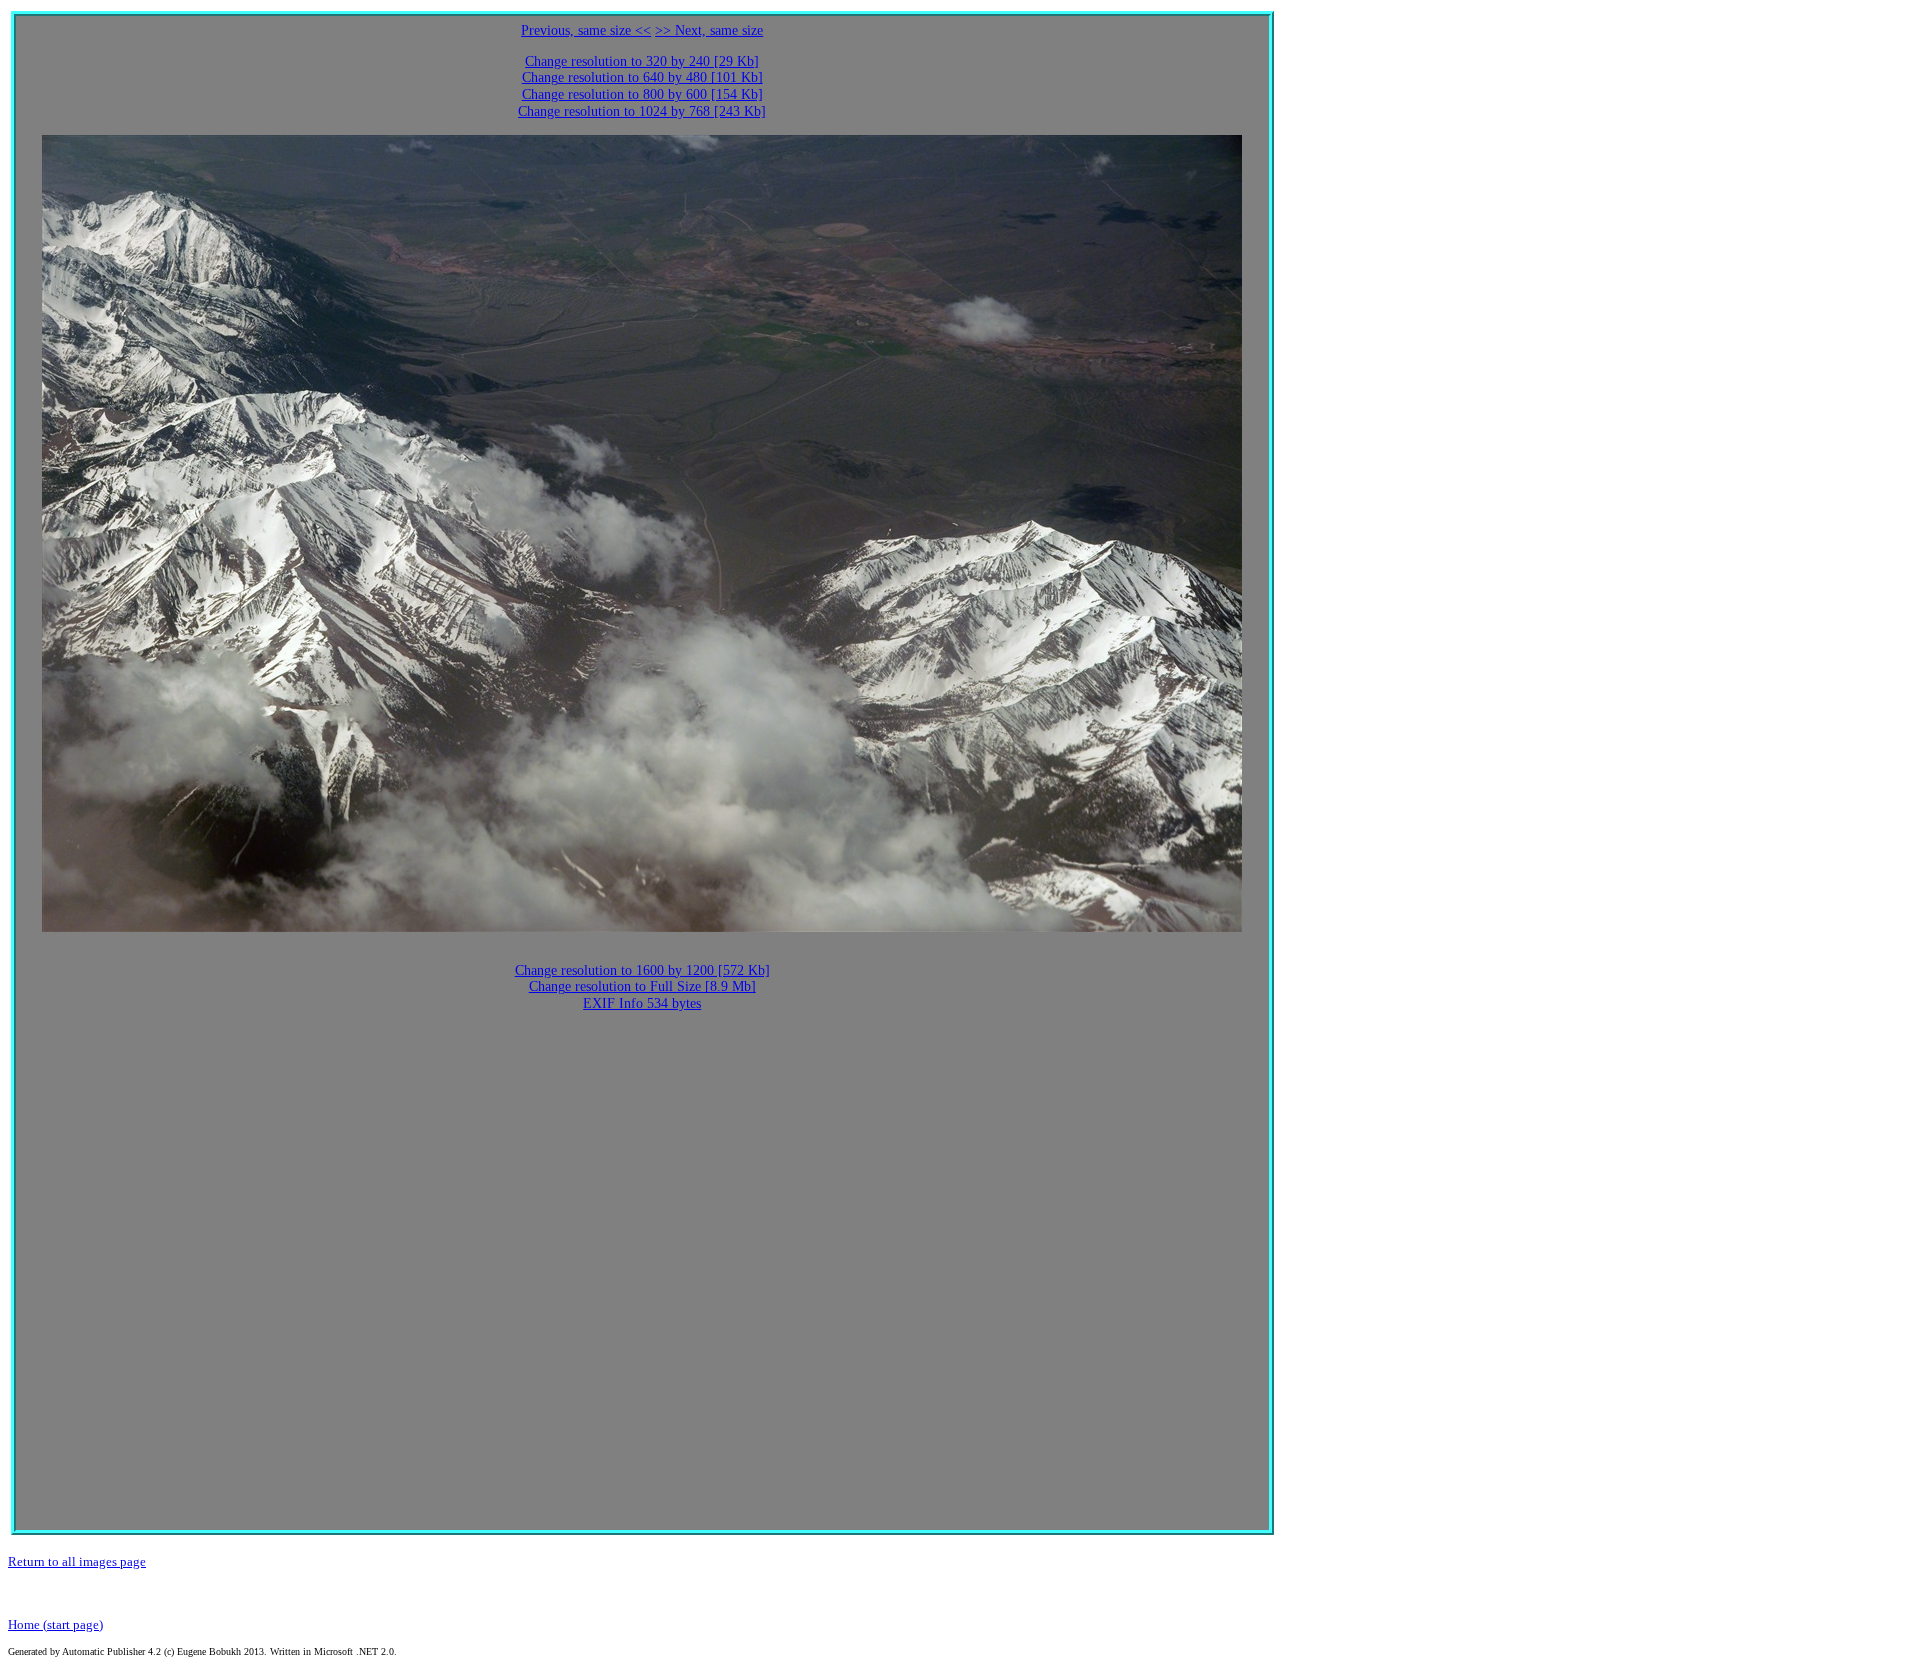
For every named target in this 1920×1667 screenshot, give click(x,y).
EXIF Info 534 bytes (642, 1003)
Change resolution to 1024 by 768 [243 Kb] (642, 111)
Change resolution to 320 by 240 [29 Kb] (642, 61)
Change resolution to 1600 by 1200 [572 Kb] (642, 970)
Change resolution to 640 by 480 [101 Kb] (642, 77)
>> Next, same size (709, 30)
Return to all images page (77, 1561)
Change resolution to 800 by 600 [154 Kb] (642, 94)
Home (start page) (55, 1624)
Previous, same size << (586, 30)
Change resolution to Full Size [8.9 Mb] (642, 986)
